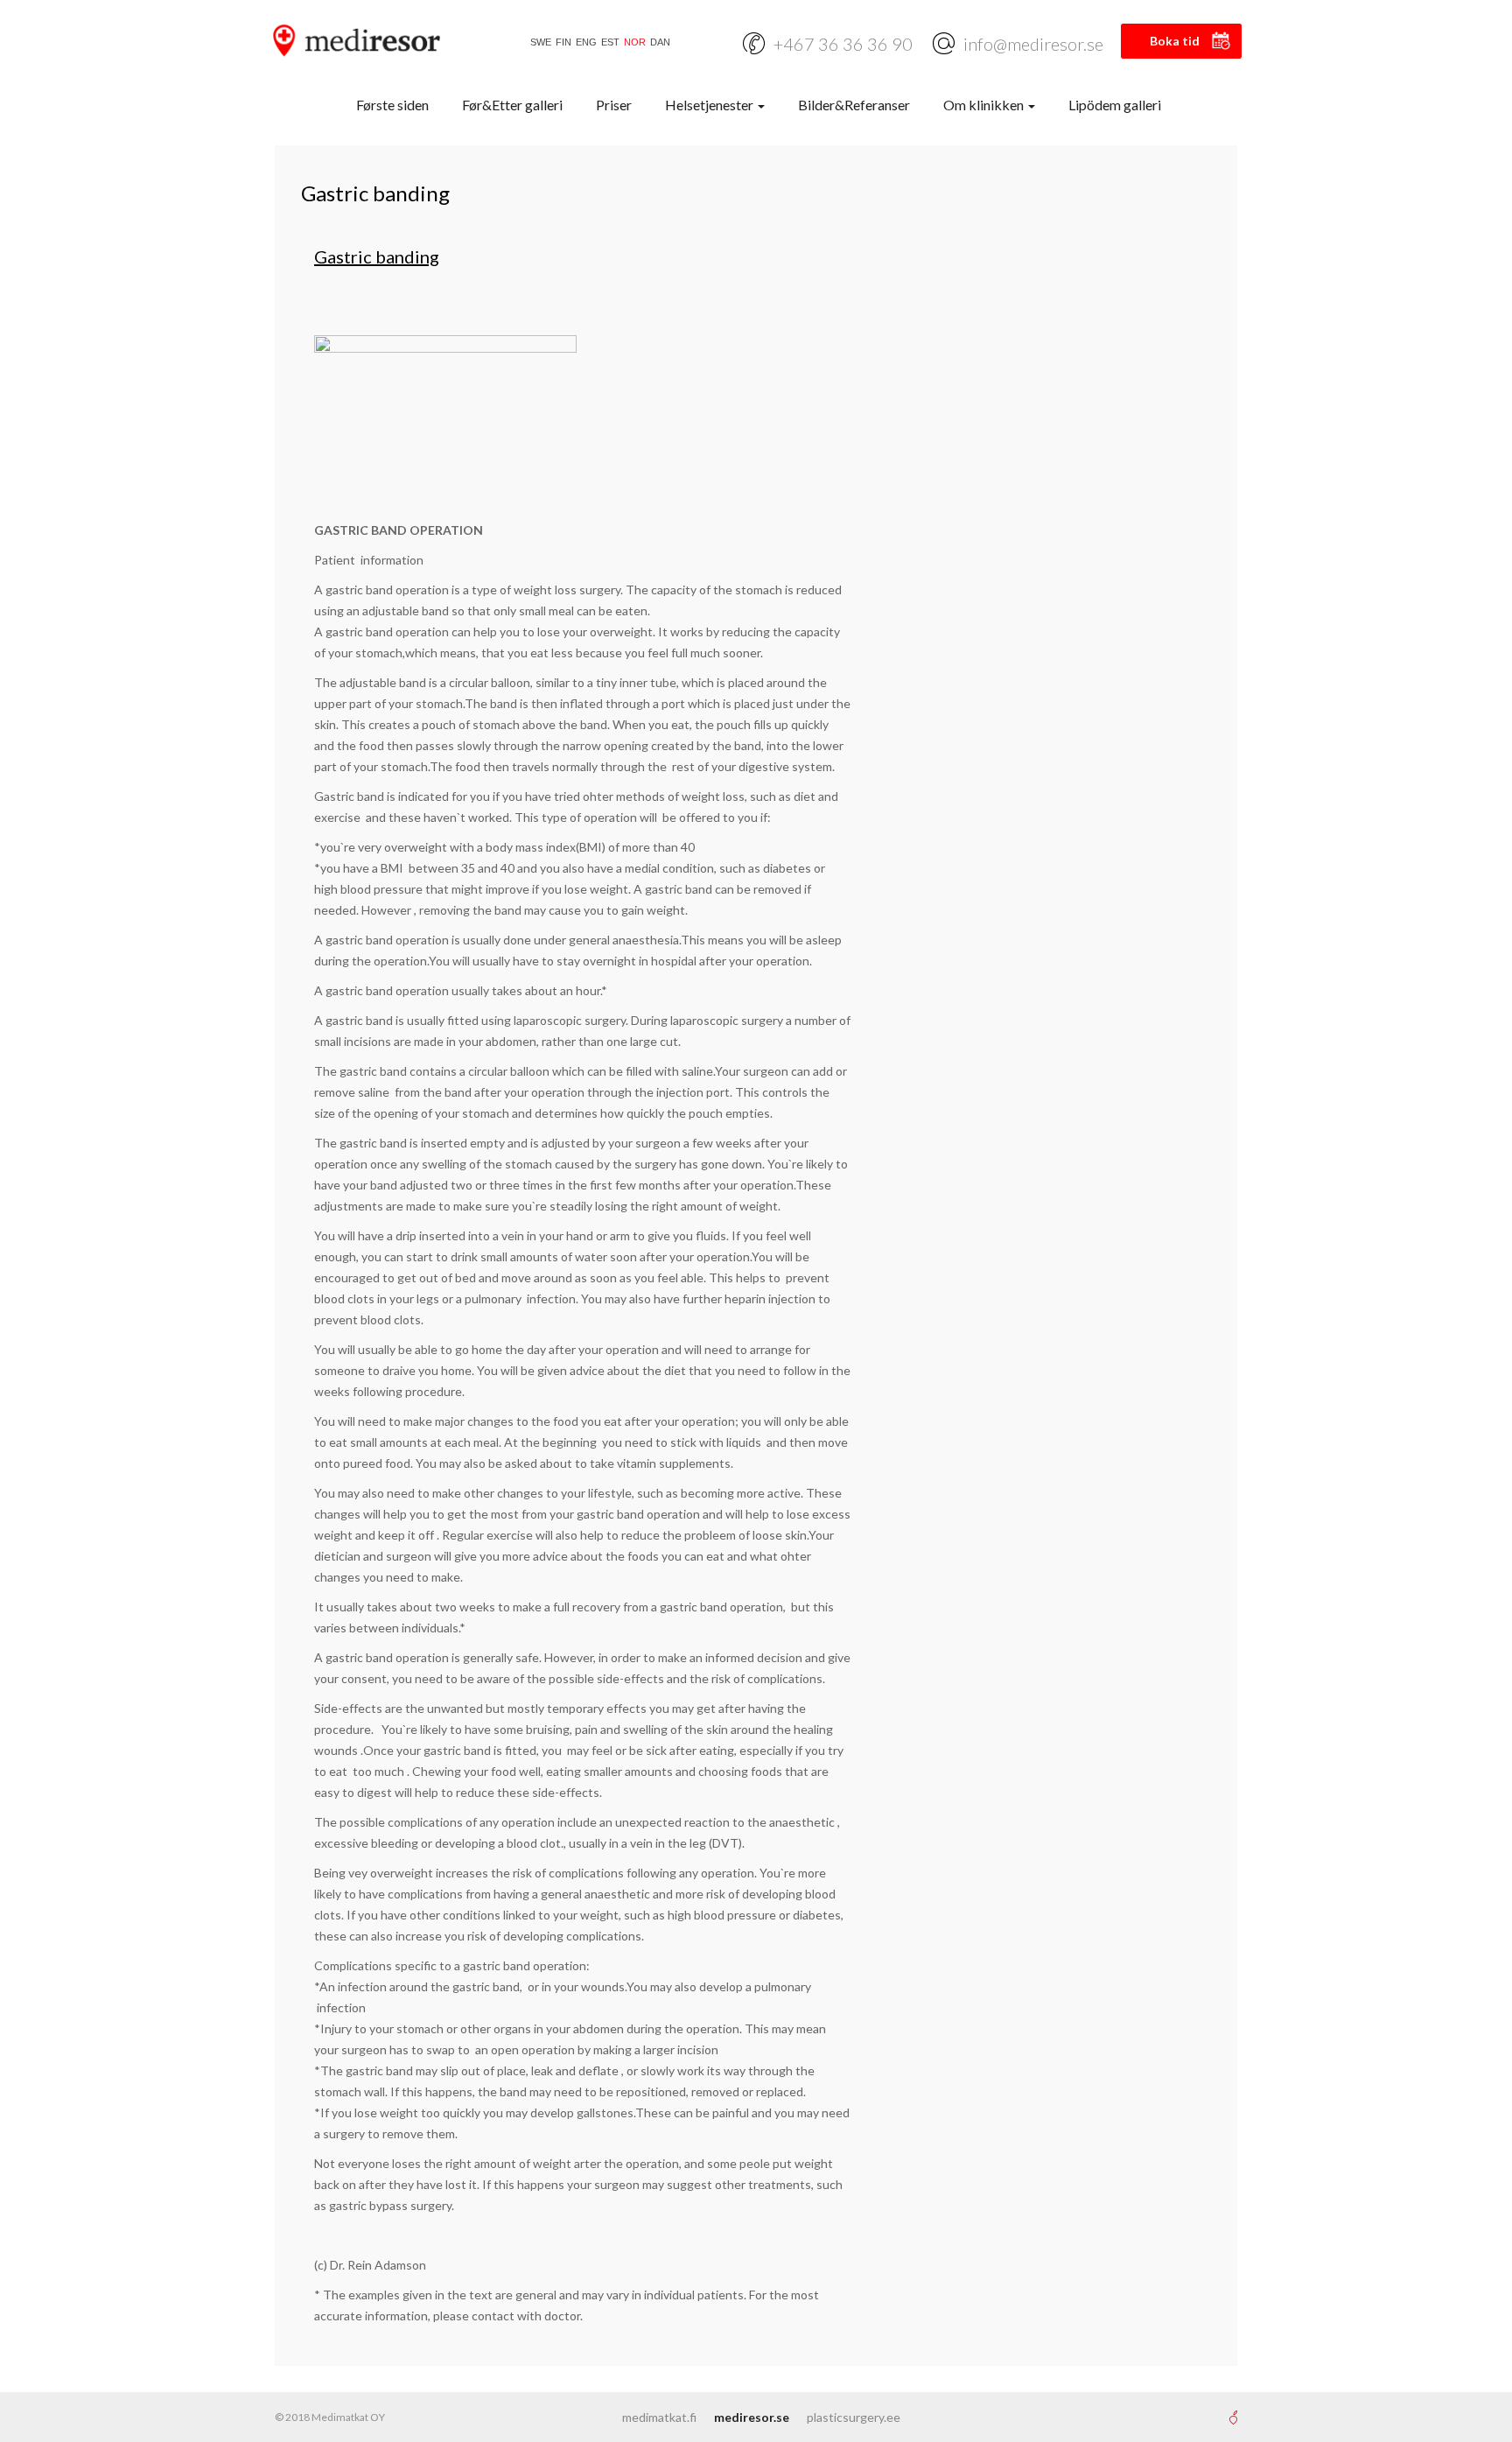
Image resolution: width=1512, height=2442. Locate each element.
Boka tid (1175, 41)
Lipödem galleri (1115, 105)
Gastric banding (377, 256)
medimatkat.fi (659, 2417)
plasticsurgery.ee (854, 2417)
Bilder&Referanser (854, 105)
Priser (614, 105)
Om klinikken (985, 105)
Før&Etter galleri (512, 105)
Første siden (392, 105)
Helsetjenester (710, 105)
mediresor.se (752, 2417)
